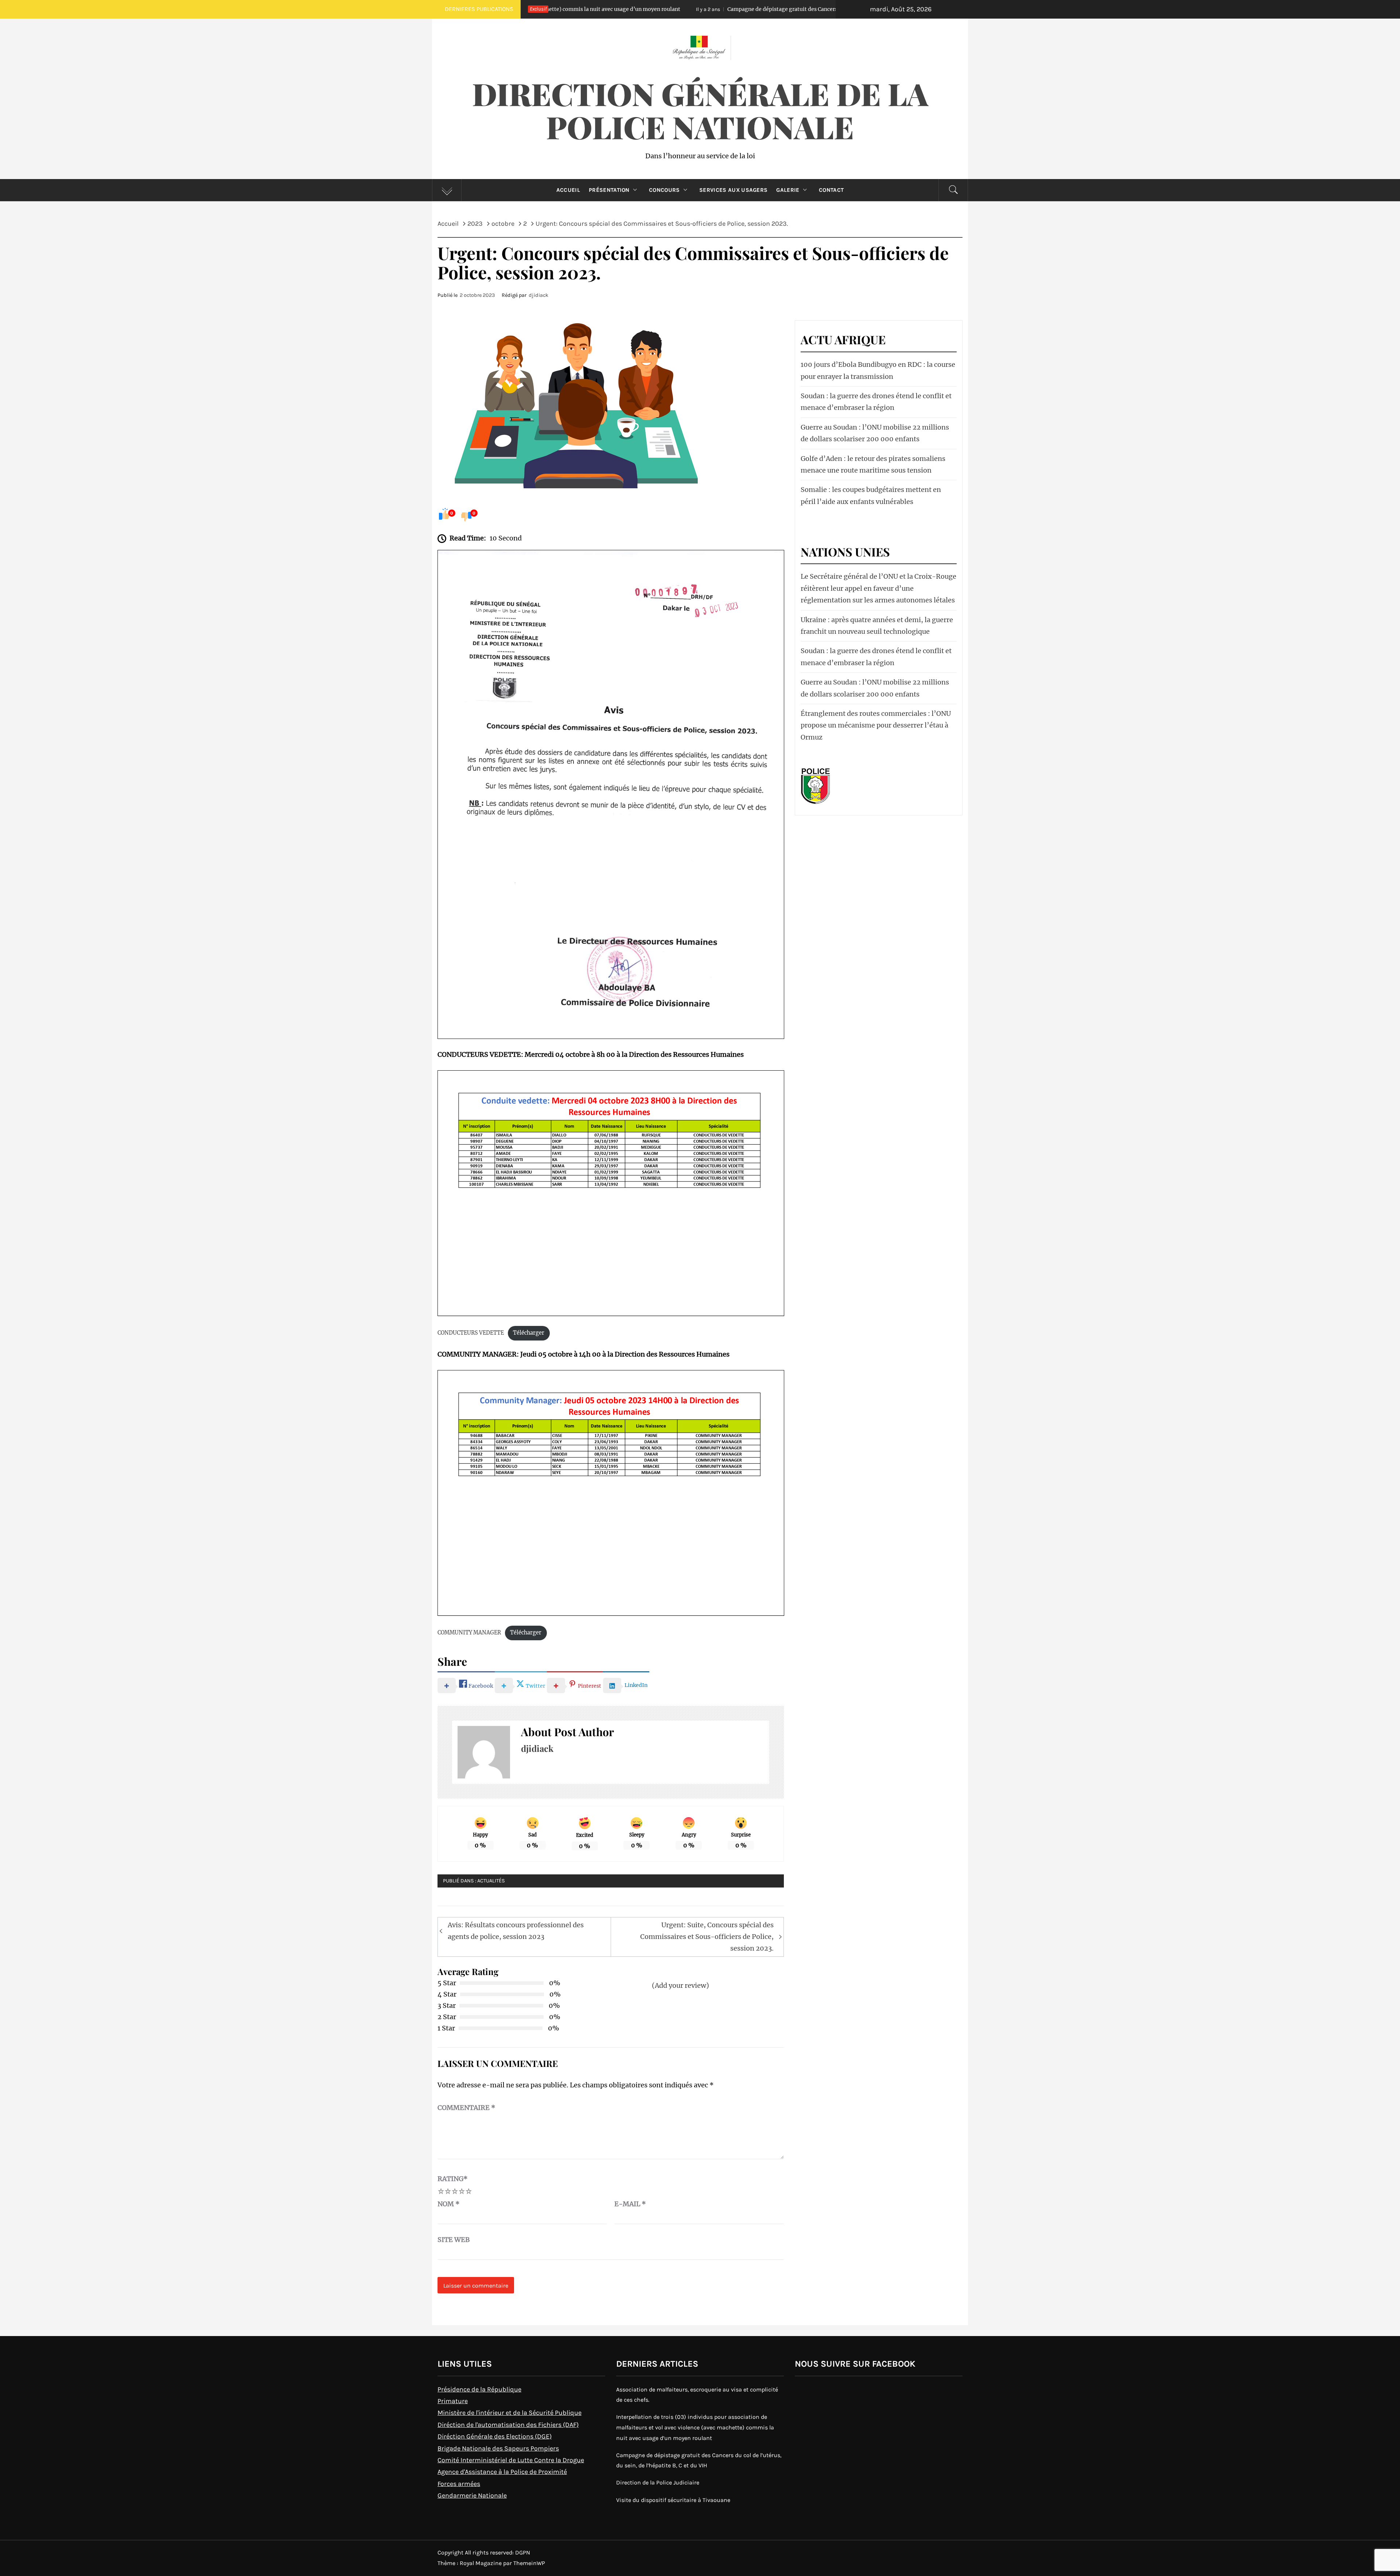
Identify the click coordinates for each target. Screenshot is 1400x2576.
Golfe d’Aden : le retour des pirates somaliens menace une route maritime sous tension (873, 464)
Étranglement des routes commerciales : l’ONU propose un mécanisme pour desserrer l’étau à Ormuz (876, 725)
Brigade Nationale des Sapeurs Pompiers (498, 2448)
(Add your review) (680, 1985)
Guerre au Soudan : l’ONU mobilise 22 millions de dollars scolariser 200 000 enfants (875, 433)
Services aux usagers (733, 190)
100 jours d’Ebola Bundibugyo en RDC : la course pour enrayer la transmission (878, 370)
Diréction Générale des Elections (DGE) (495, 2436)
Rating (453, 2179)
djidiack (538, 295)
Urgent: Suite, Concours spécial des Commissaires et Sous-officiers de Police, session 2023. (707, 1937)
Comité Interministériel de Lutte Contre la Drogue (511, 2460)
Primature (453, 2401)
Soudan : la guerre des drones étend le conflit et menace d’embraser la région (876, 402)
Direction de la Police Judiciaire (817, 9)
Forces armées (459, 2484)
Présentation (609, 190)
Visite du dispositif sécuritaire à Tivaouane (673, 2500)
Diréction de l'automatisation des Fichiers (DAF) (508, 2425)
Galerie (788, 190)
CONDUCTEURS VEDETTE (471, 1333)
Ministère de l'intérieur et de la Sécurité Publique (510, 2413)
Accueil (568, 190)
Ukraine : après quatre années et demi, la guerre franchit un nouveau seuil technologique (877, 626)
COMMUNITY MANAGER (469, 1633)
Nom (449, 2204)
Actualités (491, 1881)
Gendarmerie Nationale (472, 2495)
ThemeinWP (529, 2563)
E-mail (630, 2204)
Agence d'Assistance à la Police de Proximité (502, 2472)
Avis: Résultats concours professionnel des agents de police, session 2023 (516, 1931)
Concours (664, 190)
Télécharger (529, 1333)
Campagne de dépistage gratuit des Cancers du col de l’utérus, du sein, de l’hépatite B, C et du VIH (607, 9)
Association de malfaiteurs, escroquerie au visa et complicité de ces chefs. (697, 2395)
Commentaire (466, 2108)
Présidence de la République (479, 2389)
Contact (831, 190)
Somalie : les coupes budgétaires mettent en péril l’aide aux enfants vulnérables (871, 495)
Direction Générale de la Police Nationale (700, 110)
